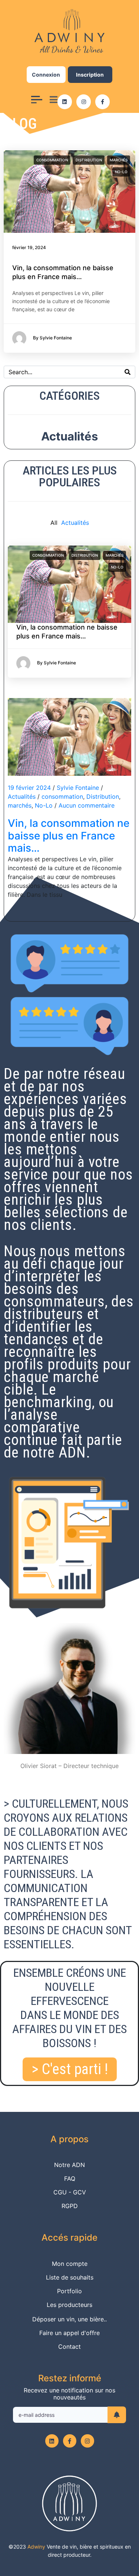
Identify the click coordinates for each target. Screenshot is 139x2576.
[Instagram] (84, 102)
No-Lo (121, 172)
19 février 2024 (29, 788)
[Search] (128, 372)
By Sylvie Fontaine (57, 663)
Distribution (89, 160)
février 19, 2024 (29, 247)
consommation (52, 160)
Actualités (69, 436)
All (54, 523)
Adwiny (36, 2547)
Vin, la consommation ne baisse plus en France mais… (69, 836)
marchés (119, 160)
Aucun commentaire (87, 805)
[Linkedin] (65, 102)
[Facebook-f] (102, 102)
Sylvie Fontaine (78, 788)
